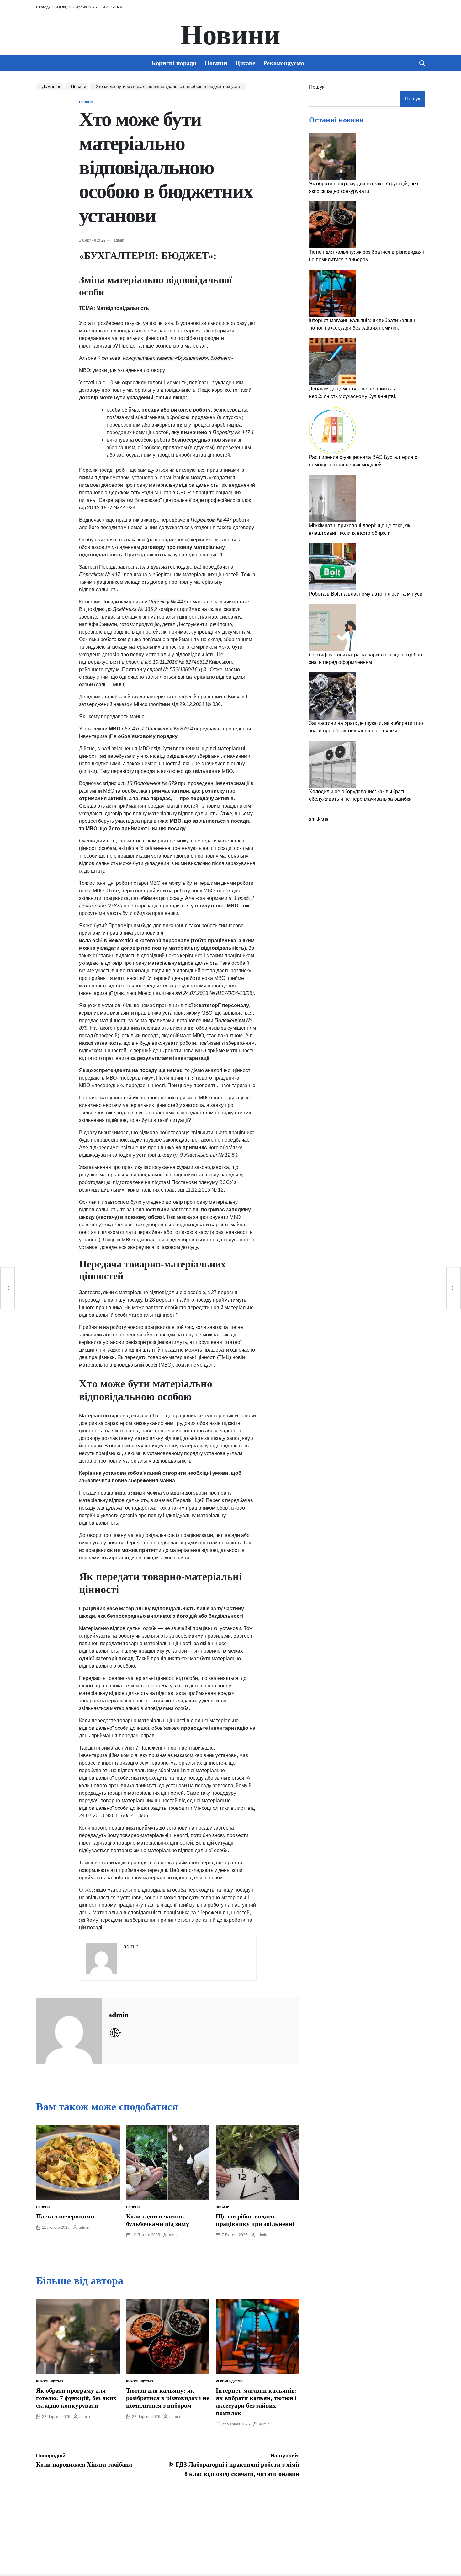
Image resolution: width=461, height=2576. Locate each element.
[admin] (69, 2031)
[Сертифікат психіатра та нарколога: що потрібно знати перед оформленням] (332, 628)
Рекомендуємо (284, 63)
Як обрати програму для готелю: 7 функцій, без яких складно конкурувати (76, 2398)
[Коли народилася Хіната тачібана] (8, 1288)
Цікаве (245, 63)
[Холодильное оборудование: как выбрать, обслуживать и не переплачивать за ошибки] (332, 764)
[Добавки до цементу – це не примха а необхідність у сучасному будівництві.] (332, 362)
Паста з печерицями (65, 2216)
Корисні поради (174, 63)
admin (119, 240)
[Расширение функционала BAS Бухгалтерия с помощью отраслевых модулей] (332, 430)
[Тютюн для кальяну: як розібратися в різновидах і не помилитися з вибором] (332, 225)
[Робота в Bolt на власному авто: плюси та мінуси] (332, 567)
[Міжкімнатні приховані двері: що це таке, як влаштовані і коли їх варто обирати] (332, 498)
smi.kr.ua (319, 819)
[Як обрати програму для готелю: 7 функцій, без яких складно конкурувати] (332, 157)
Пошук (317, 87)
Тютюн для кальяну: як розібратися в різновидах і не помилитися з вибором (168, 2398)
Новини (230, 35)
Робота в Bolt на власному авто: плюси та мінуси (366, 594)
